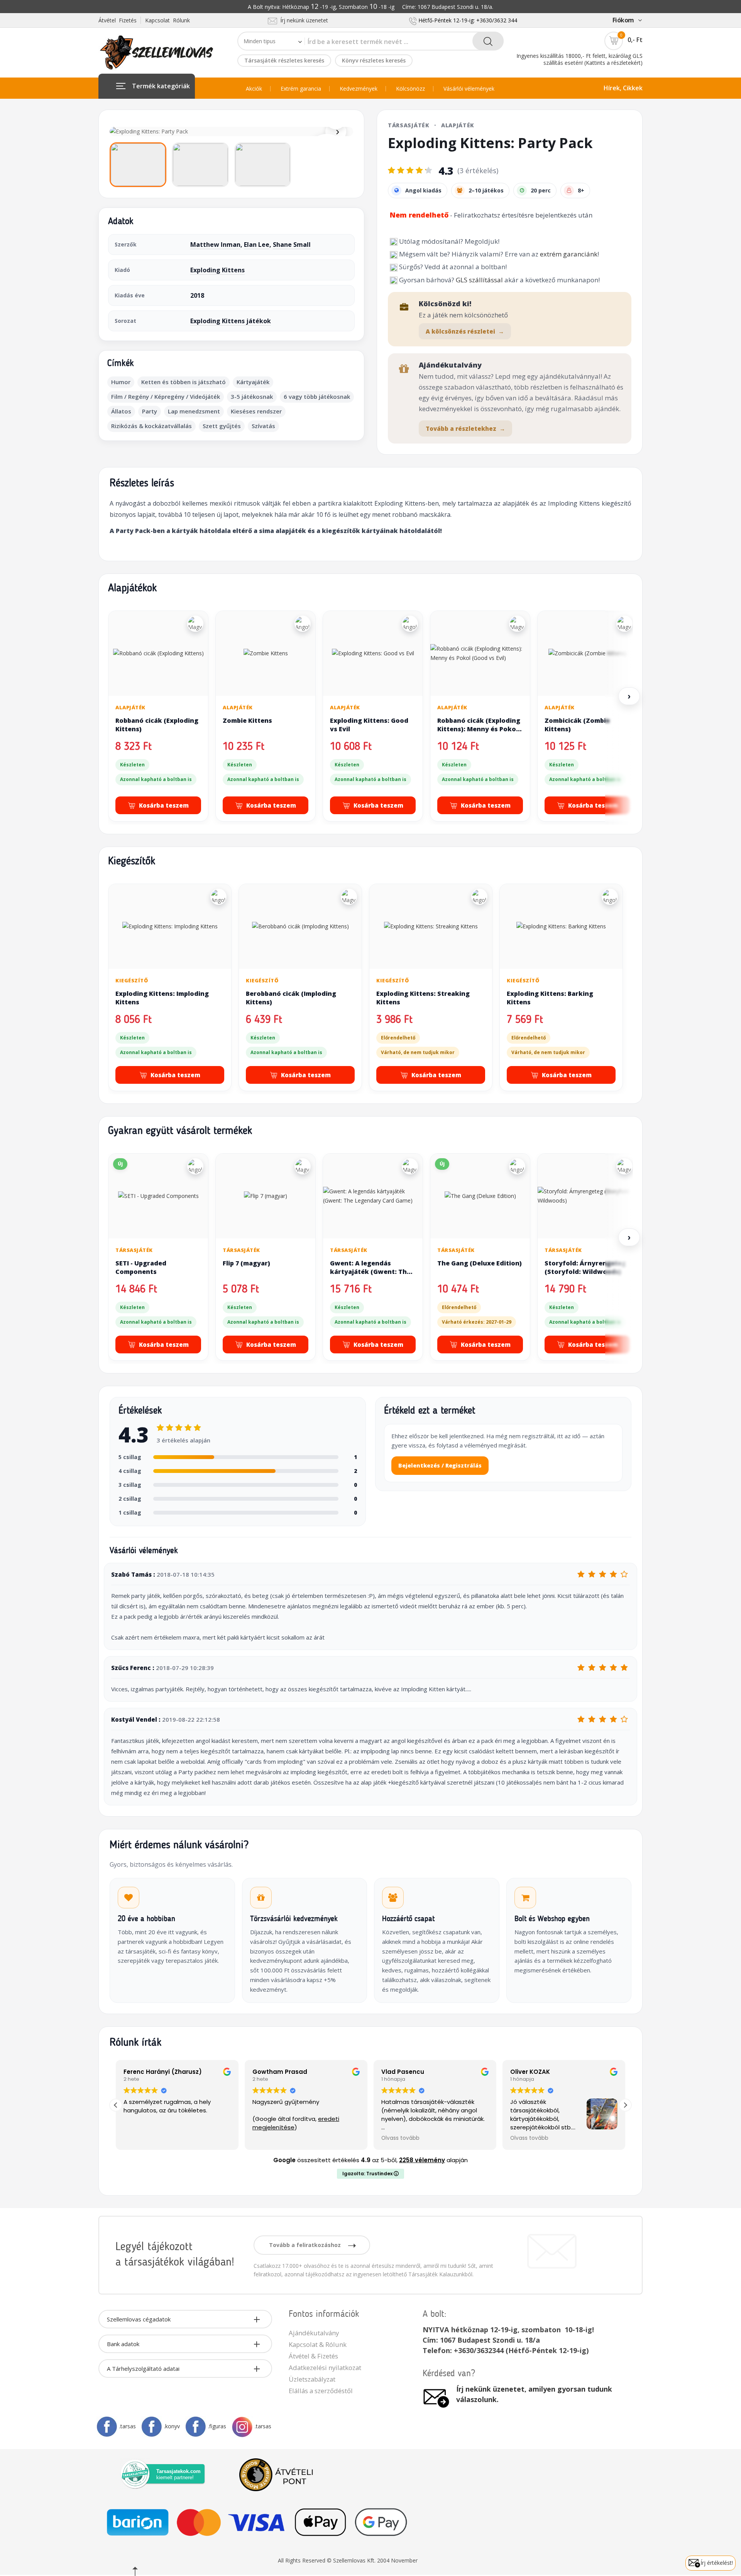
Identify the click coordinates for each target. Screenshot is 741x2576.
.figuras (217, 2426)
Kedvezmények (359, 89)
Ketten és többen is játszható (184, 382)
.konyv (172, 2426)
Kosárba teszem (164, 805)
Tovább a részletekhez (465, 428)
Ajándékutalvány (314, 2333)
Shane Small (292, 245)
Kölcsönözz (410, 89)
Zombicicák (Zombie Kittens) (577, 725)
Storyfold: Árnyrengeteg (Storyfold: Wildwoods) (585, 1267)
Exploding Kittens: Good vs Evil (369, 725)
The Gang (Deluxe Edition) (480, 1263)
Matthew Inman (215, 245)
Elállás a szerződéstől (321, 2391)
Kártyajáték (253, 382)
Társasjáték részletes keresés (284, 60)
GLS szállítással (479, 280)
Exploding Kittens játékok (231, 321)
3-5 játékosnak (252, 396)
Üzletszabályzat (312, 2379)
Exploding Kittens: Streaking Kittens (423, 998)
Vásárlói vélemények (469, 89)
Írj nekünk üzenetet (303, 20)
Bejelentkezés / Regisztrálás (440, 1465)
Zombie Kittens (247, 720)
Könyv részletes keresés (374, 60)
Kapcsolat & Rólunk (318, 2344)
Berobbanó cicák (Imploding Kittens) (291, 998)
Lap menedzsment (194, 411)
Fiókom (623, 20)
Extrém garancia (301, 89)
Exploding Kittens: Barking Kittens (550, 998)
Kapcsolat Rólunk (167, 20)
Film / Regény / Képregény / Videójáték (166, 396)
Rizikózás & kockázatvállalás (151, 426)
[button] (625, 2105)
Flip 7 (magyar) (246, 1263)
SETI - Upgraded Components (141, 1267)
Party (150, 411)
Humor (121, 382)
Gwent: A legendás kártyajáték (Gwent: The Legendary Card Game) (370, 1271)
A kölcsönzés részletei (465, 331)
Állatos (121, 411)
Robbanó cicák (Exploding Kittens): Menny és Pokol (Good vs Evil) (479, 729)
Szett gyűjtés (222, 426)
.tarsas (128, 2426)
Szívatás (263, 426)
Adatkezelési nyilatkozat (325, 2368)
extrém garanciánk (569, 254)
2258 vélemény (422, 2160)
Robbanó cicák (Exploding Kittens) (157, 725)
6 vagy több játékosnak (317, 396)
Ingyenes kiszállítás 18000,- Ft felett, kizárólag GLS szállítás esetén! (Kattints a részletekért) (579, 59)
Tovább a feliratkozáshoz (306, 2245)
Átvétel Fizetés (118, 20)
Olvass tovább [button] (400, 2138)
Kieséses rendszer (256, 411)
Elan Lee (257, 245)
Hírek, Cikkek (623, 88)
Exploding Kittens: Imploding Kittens (162, 998)
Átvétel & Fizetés (313, 2356)
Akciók (254, 89)
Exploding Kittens (217, 270)
